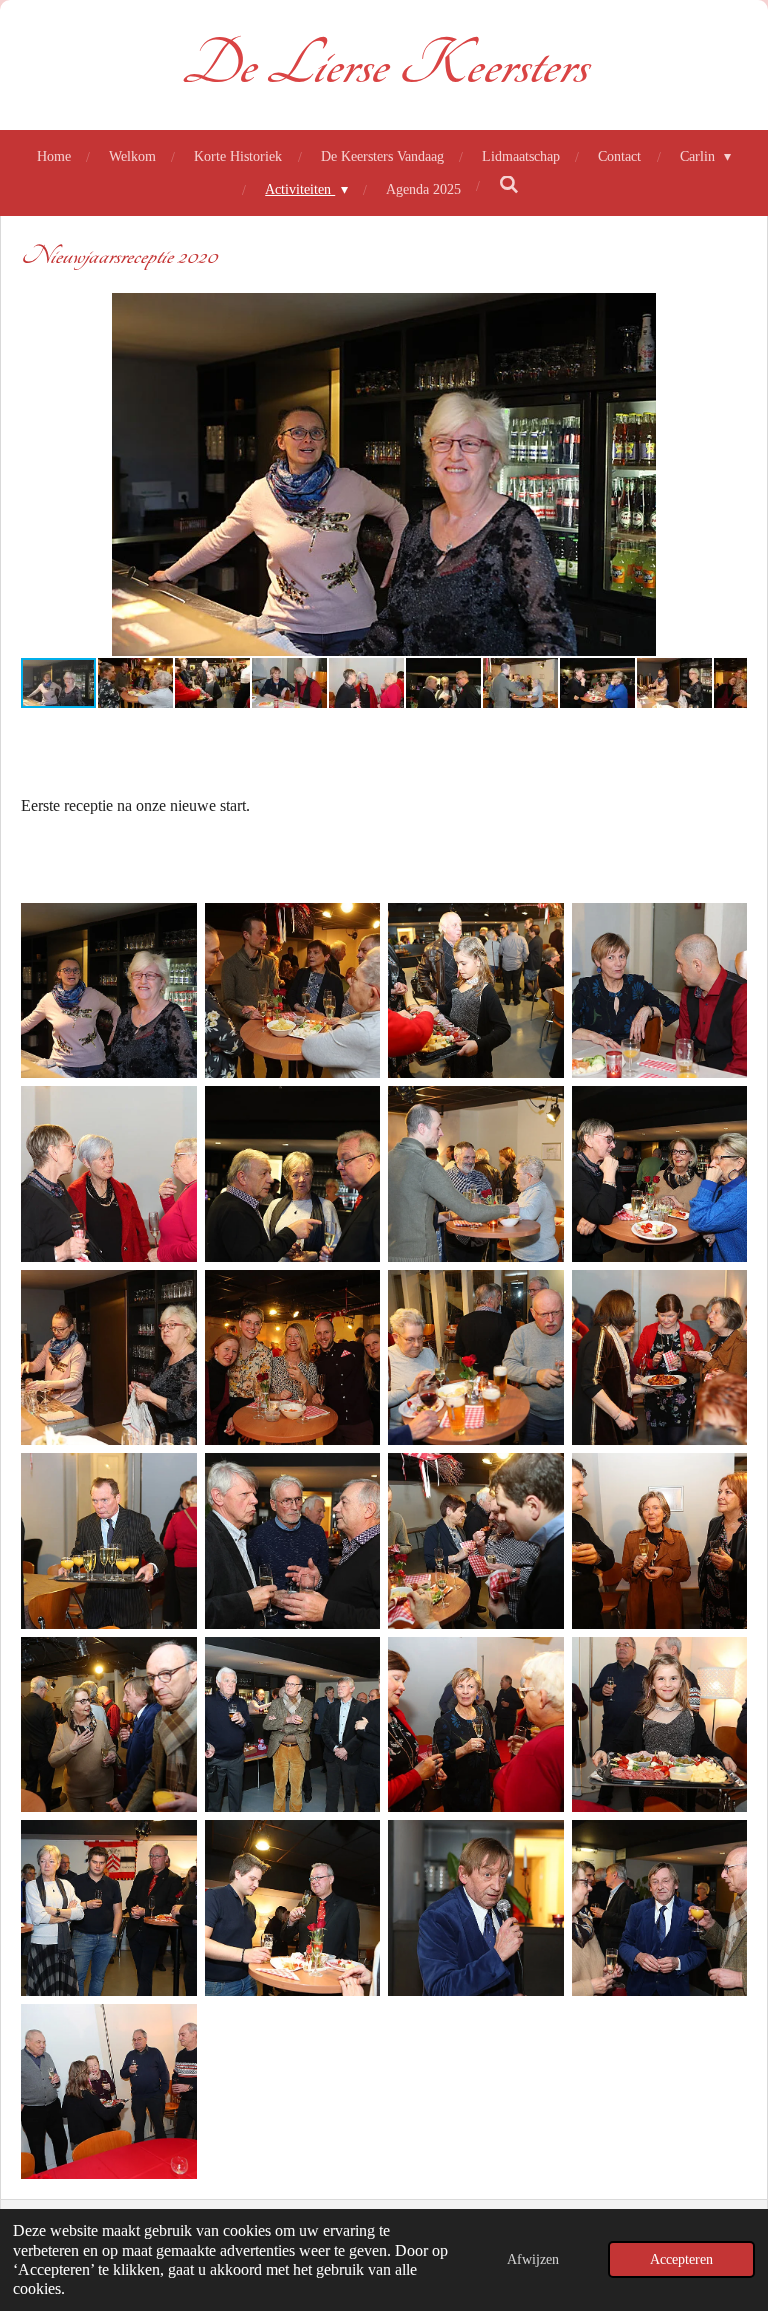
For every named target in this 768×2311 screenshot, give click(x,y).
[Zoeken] (510, 186)
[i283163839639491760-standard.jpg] (293, 1358)
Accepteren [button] (681, 2259)
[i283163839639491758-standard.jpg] (660, 1174)
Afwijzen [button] (533, 2259)
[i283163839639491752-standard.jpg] (293, 991)
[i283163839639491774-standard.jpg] (660, 1908)
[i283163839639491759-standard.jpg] (109, 1358)
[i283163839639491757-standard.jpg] (476, 1174)
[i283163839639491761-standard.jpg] (476, 1358)
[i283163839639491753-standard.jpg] (476, 991)
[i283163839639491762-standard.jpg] (660, 1358)
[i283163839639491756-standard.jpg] (293, 1174)
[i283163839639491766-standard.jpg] (660, 1541)
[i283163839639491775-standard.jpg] (109, 2092)
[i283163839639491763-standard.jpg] (109, 1541)
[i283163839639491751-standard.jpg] (109, 991)
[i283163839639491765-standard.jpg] (476, 1541)
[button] (729, 311)
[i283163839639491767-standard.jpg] (109, 1725)
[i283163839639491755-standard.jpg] (109, 1174)
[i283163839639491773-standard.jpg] (476, 1908)
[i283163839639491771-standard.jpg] (109, 1908)
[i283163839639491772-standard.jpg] (293, 1908)
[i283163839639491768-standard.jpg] (293, 1725)
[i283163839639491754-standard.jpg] (660, 991)
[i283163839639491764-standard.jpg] (293, 1541)
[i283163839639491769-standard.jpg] (476, 1725)
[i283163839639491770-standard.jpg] (660, 1725)
